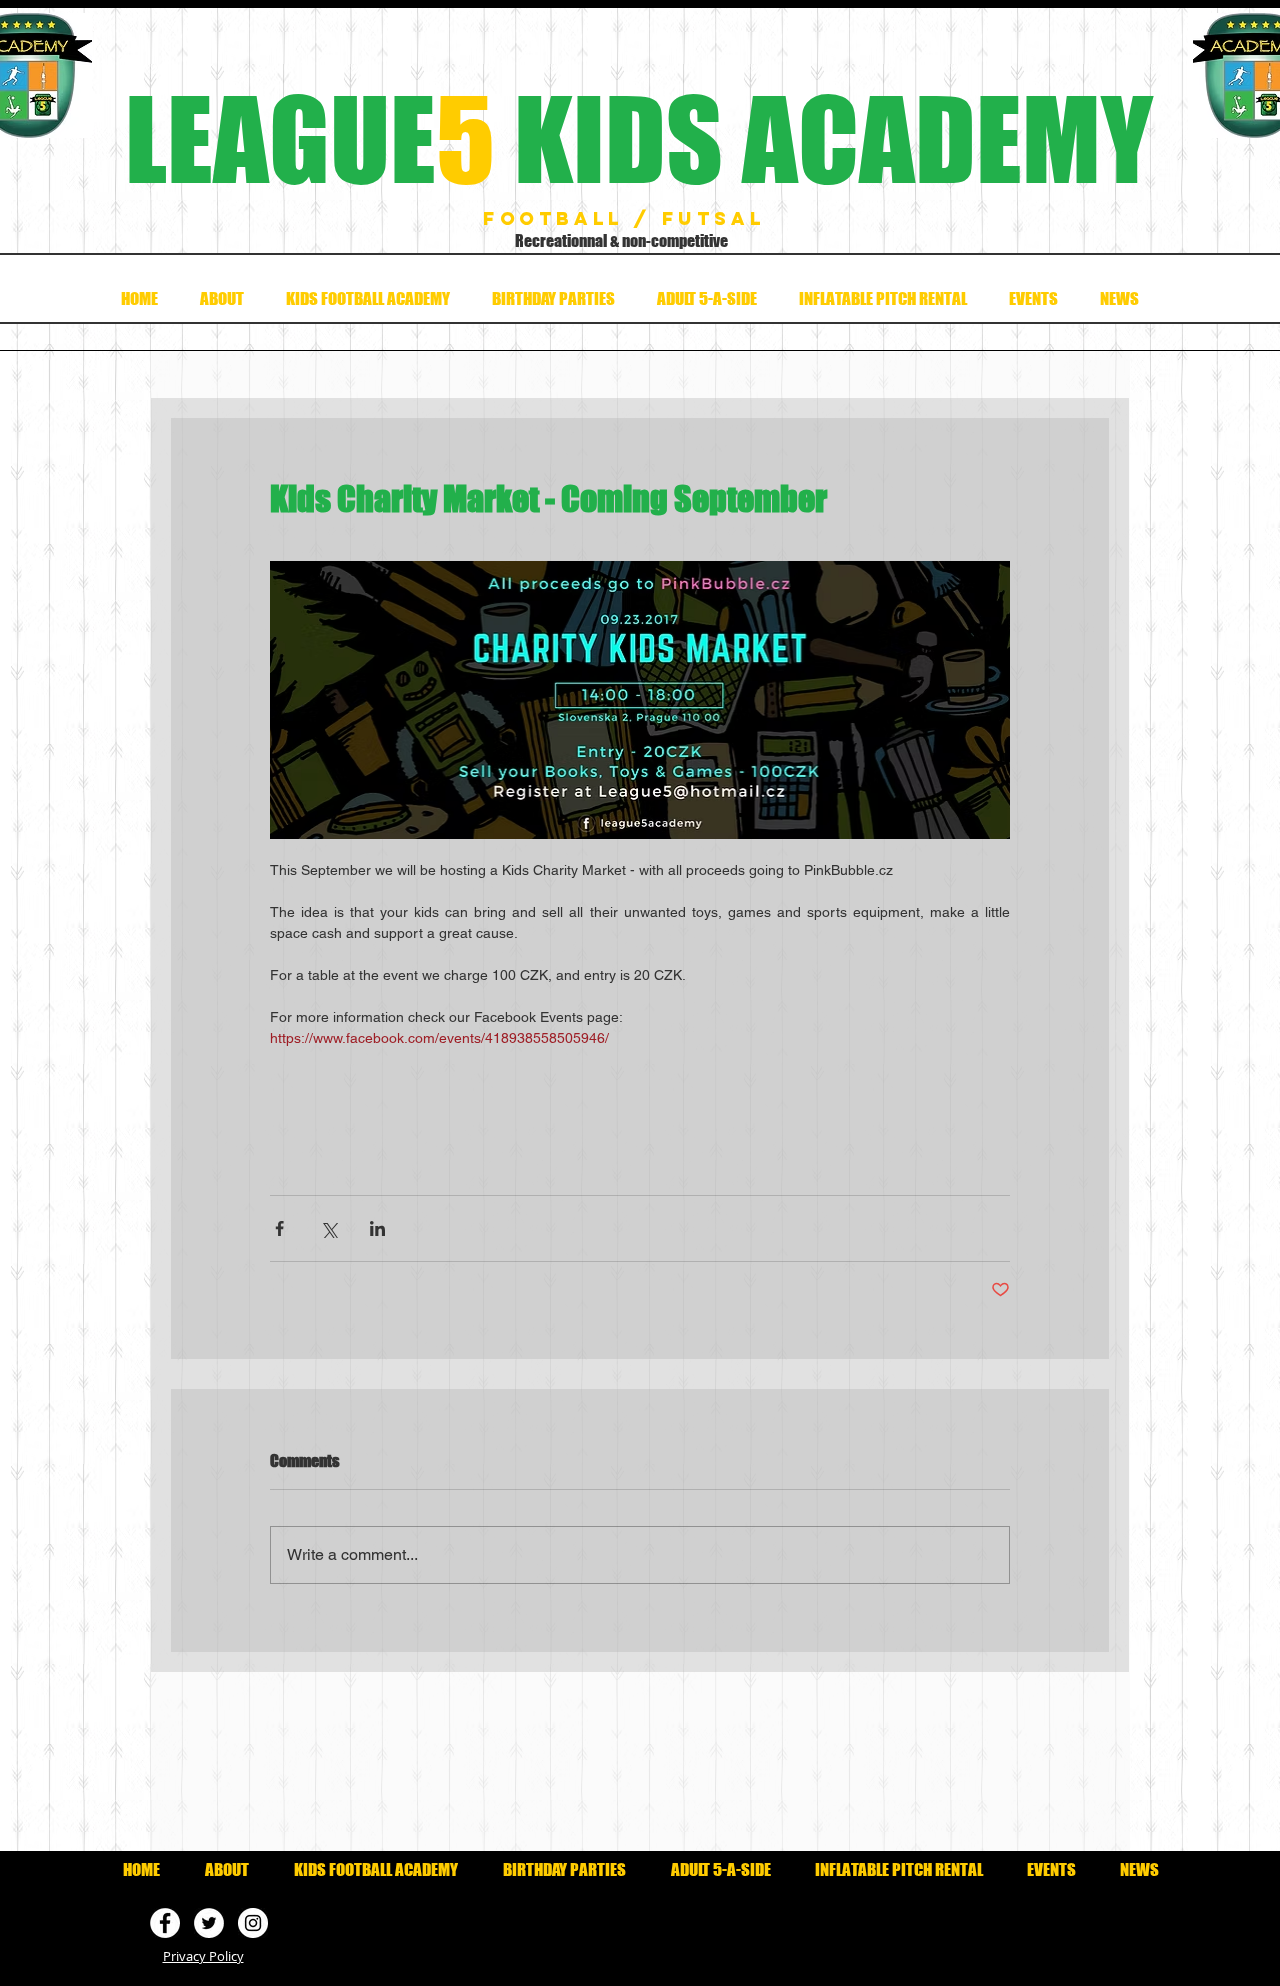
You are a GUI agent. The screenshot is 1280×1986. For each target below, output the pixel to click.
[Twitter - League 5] (209, 1923)
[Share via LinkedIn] (377, 1228)
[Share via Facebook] (279, 1228)
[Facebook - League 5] (165, 1923)
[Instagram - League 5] (253, 1923)
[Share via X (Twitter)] (328, 1228)
